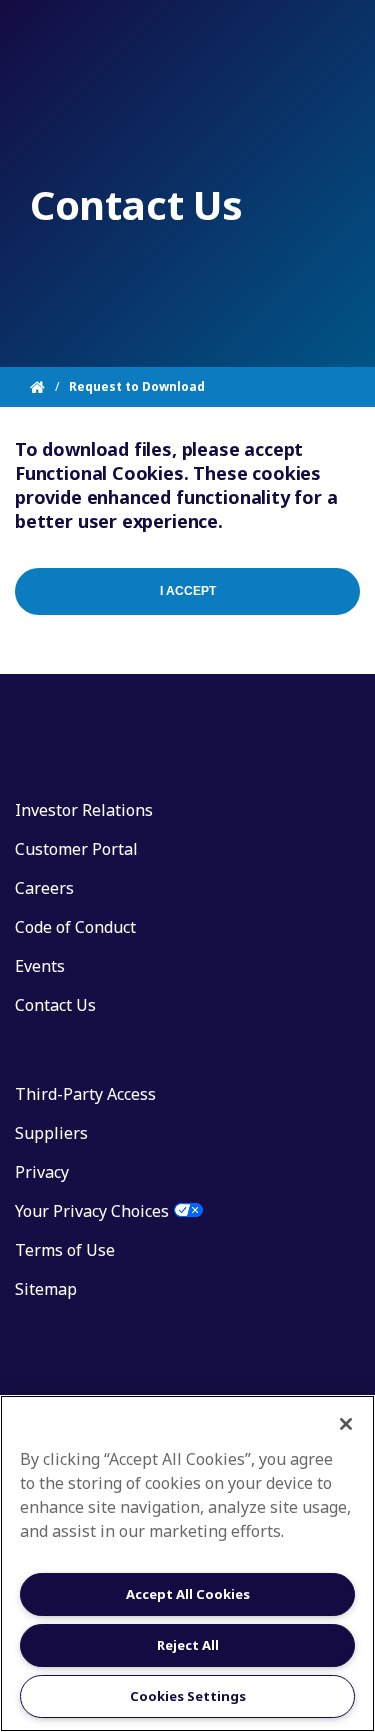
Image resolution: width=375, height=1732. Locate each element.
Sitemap (46, 1289)
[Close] (346, 1424)
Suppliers (51, 1133)
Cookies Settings (188, 1696)
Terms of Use (65, 1250)
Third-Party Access (85, 1094)
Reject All (188, 1645)
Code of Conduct (75, 927)
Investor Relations (84, 810)
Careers (44, 888)
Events (40, 966)
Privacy (42, 1172)
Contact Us (55, 1005)
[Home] (49, 387)
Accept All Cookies (188, 1594)
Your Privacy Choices (92, 1211)
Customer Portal (76, 849)
